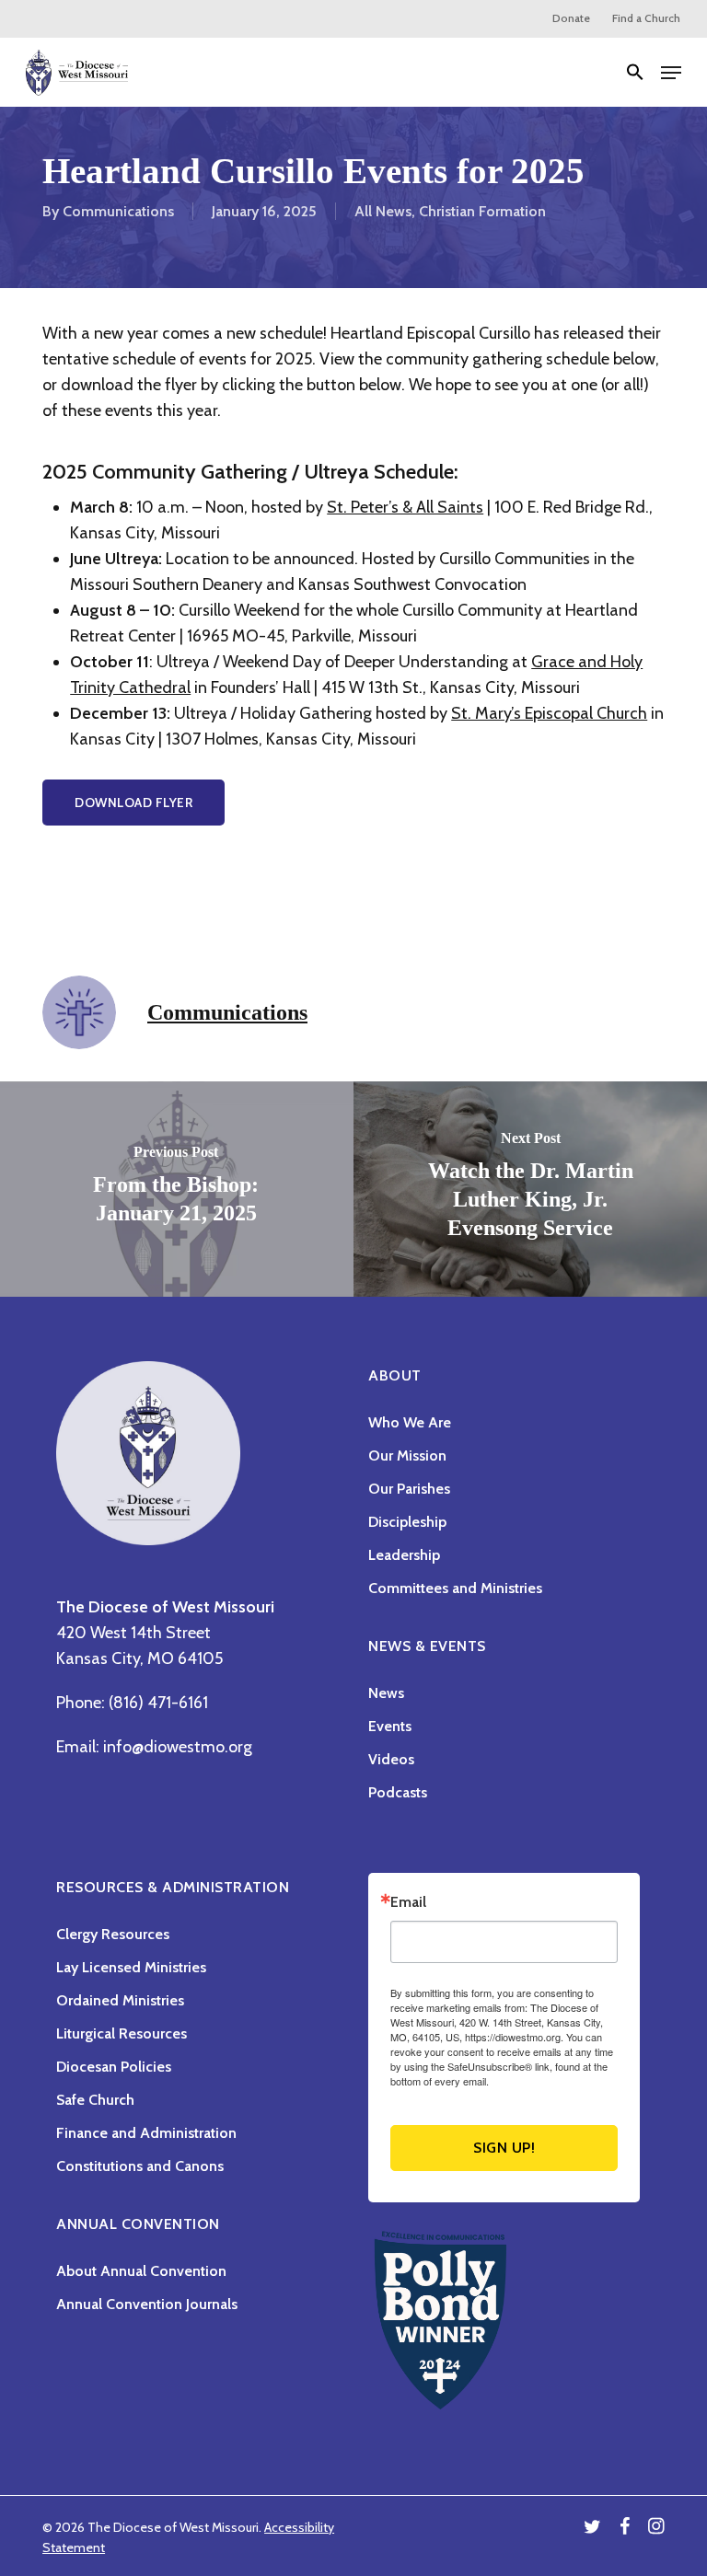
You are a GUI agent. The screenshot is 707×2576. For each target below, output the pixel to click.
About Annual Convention (141, 2271)
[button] (635, 73)
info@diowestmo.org (178, 1747)
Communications (118, 211)
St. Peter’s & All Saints (405, 507)
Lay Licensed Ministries (131, 1967)
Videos (391, 1759)
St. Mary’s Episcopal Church (549, 713)
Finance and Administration (146, 2133)
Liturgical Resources (122, 2033)
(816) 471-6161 (158, 1703)
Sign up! (504, 2148)
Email (408, 1902)
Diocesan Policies (114, 2067)
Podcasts (398, 1792)
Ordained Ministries (120, 2000)
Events (390, 1726)
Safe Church (95, 2100)
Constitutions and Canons (140, 2166)
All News (383, 211)
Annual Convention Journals (147, 2304)
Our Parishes (409, 1489)
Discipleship (407, 1522)
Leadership (404, 1555)
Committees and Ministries (455, 1588)
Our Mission (407, 1455)
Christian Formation (482, 211)
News (386, 1693)
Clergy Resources (113, 1934)
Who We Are (410, 1422)
